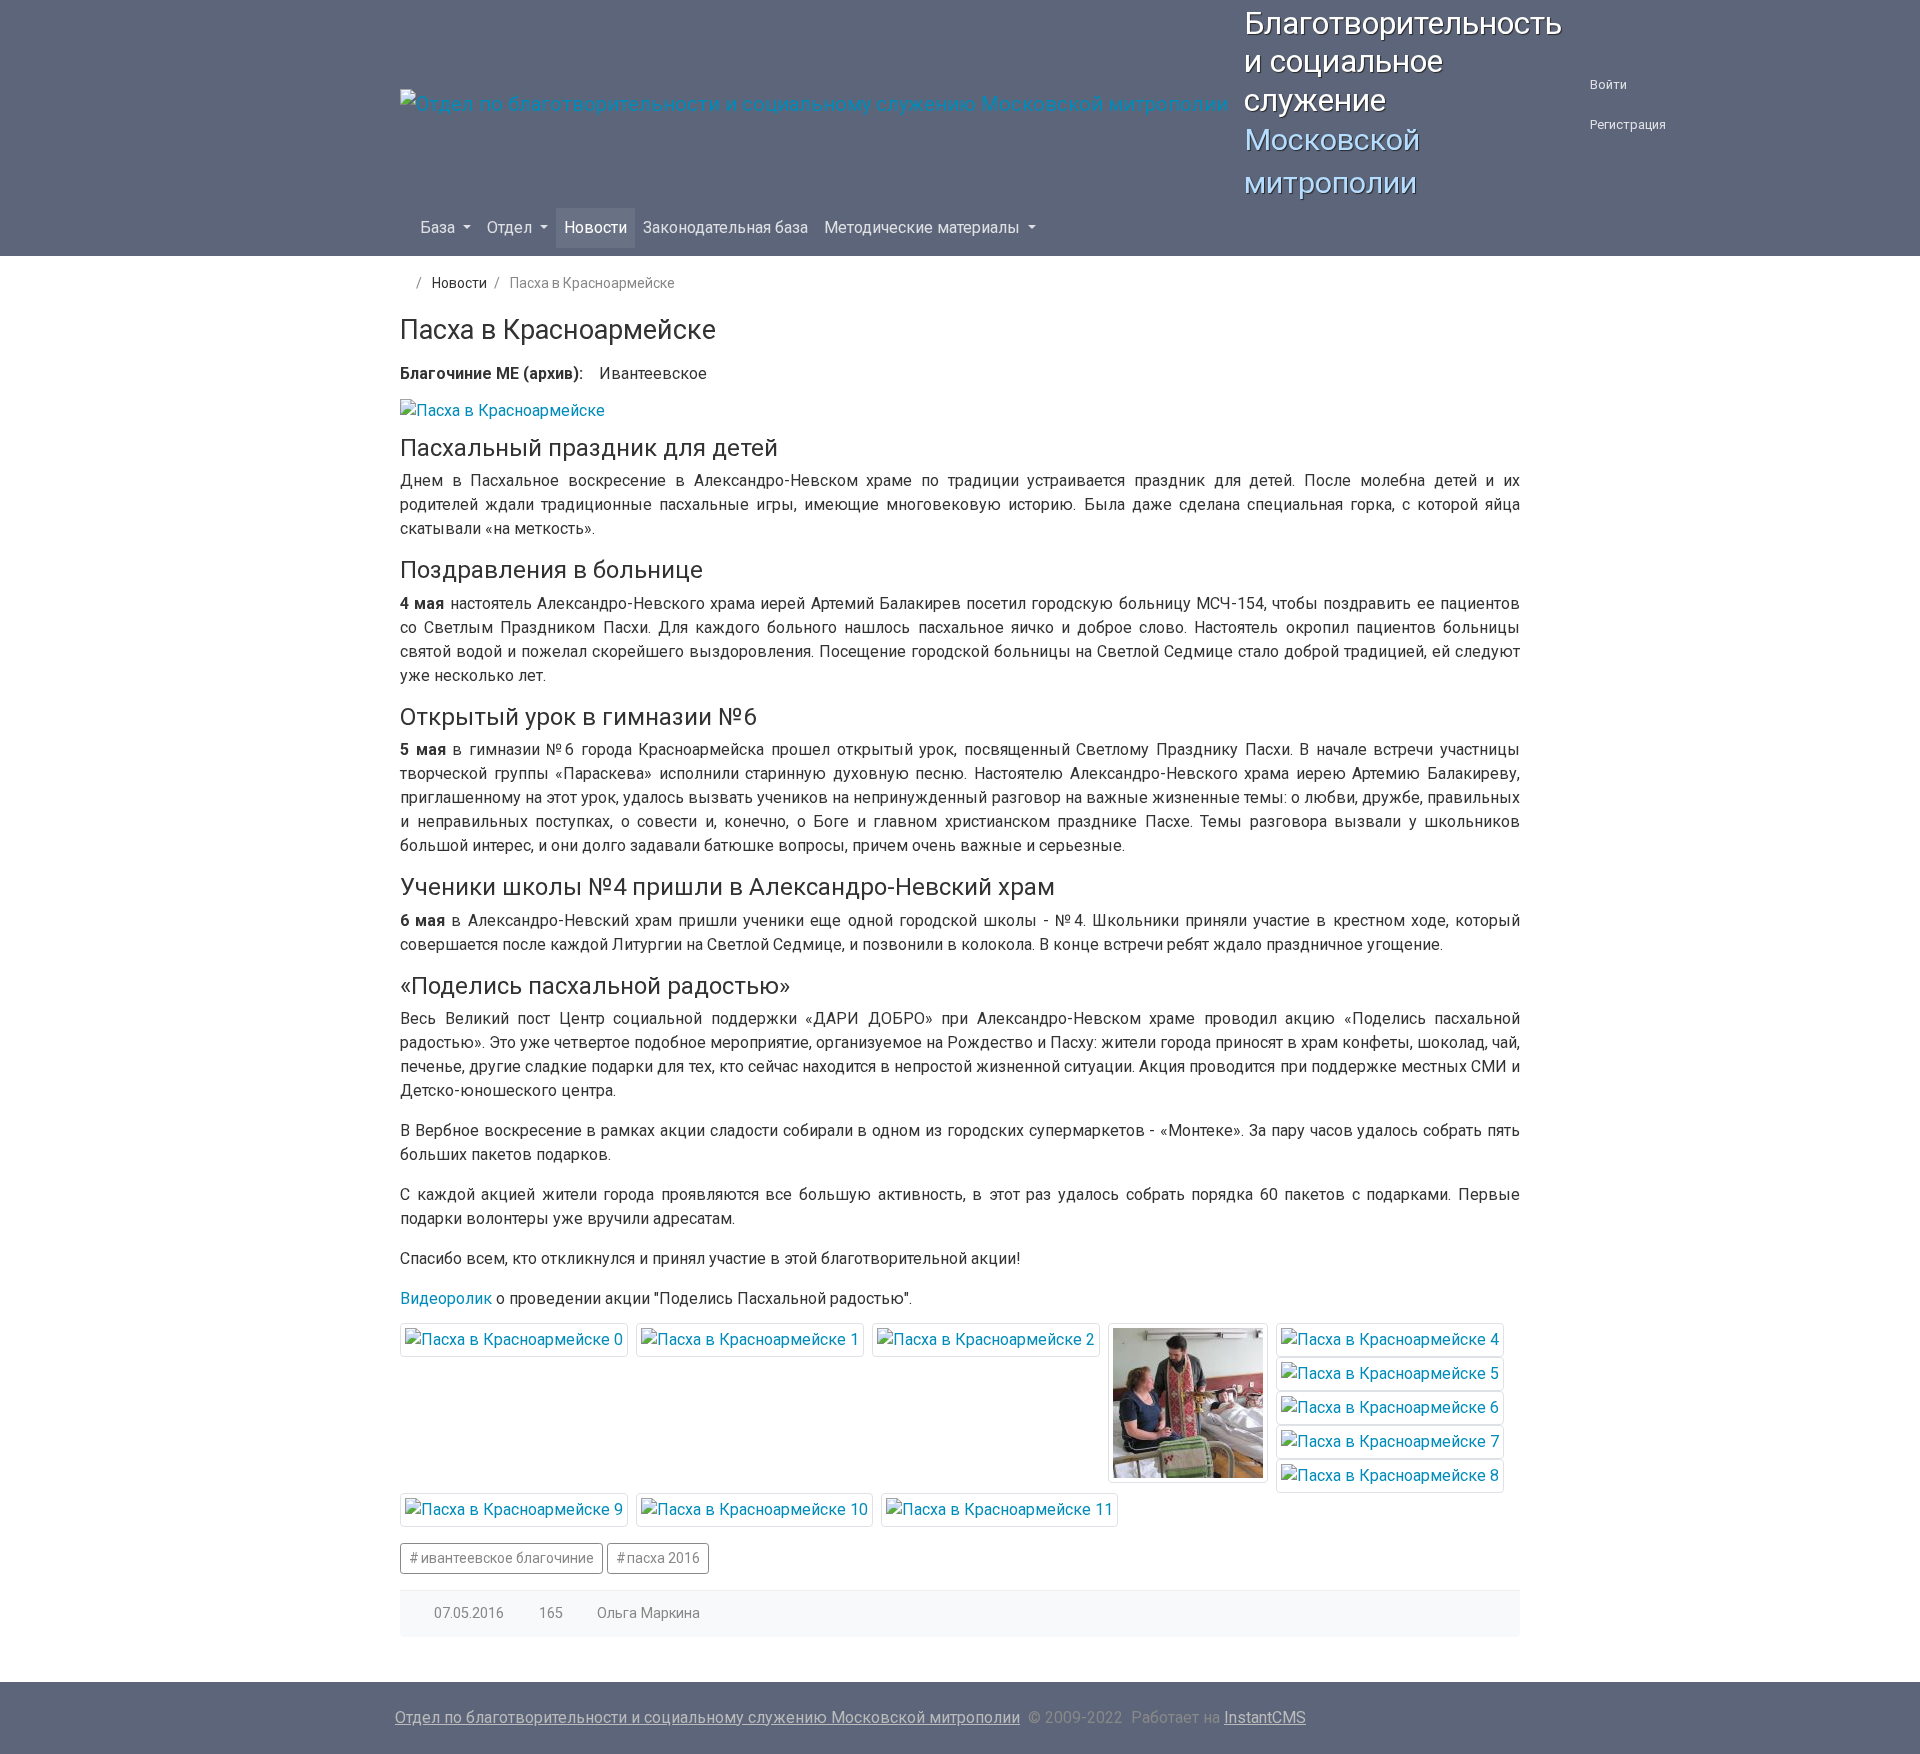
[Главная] (402, 283)
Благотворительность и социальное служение (1403, 61)
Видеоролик (446, 1298)
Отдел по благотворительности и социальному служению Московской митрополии (707, 1717)
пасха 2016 (663, 1558)
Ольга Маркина (648, 1613)
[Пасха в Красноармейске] (514, 1340)
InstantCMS (1265, 1717)
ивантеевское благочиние (507, 1558)
